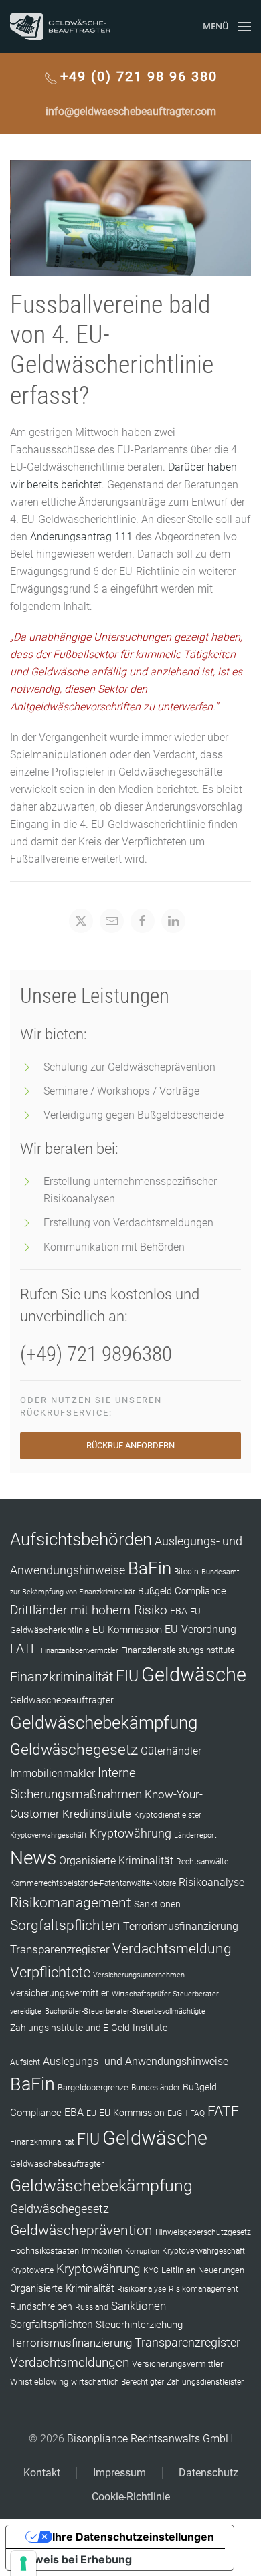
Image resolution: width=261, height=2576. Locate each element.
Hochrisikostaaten (45, 2251)
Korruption (142, 2251)
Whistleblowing (39, 2382)
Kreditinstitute (97, 1814)
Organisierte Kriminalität (116, 1861)
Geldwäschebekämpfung (104, 1722)
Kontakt (42, 2473)
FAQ (197, 2113)
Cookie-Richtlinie (131, 2497)
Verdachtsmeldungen (70, 2362)
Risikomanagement (71, 1902)
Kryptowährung (130, 1833)
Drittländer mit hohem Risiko (89, 1610)
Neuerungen (221, 2270)
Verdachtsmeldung (172, 1948)
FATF (24, 1649)
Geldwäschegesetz (74, 1750)
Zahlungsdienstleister (205, 2382)
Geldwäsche (194, 1675)
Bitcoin (186, 1572)
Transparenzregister (60, 1949)
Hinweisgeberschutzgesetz (203, 2232)
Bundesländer (156, 2088)
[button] (227, 27)
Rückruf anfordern (130, 1445)
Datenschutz (208, 2473)
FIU (127, 1676)
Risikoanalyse (211, 1882)
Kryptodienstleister (168, 1815)
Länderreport (195, 1835)
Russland (92, 2307)
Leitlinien (178, 2270)
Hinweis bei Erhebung (74, 2559)
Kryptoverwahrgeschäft (49, 1835)
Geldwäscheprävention (81, 2230)
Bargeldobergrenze (93, 2087)
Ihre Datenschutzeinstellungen (133, 2537)
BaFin (150, 1568)
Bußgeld (155, 1591)
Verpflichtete (50, 1972)
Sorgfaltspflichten (65, 1925)
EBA (179, 1611)
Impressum (119, 2473)
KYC (151, 2270)
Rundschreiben (41, 2307)
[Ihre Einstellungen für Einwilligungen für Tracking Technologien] (23, 2563)
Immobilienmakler (53, 1773)
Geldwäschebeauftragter (62, 1700)
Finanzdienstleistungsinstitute (178, 1650)
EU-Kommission (127, 1630)
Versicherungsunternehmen (139, 1975)
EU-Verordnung (200, 1630)
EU (91, 2113)
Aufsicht (25, 2062)
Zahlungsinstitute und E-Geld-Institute (89, 2028)
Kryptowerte (32, 2270)
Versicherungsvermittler (60, 1993)
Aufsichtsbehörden (81, 1539)
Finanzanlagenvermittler (80, 1651)
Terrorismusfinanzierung (181, 1926)
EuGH (177, 2113)
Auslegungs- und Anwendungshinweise (136, 2061)
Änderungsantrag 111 (81, 537)
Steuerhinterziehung (139, 2325)
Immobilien (102, 2251)
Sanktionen (157, 1904)
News (33, 1858)
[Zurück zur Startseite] (60, 27)
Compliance (200, 1591)
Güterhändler (171, 1751)
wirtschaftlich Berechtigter (117, 2382)
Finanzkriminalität (62, 1677)
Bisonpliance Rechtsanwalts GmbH (150, 2439)
